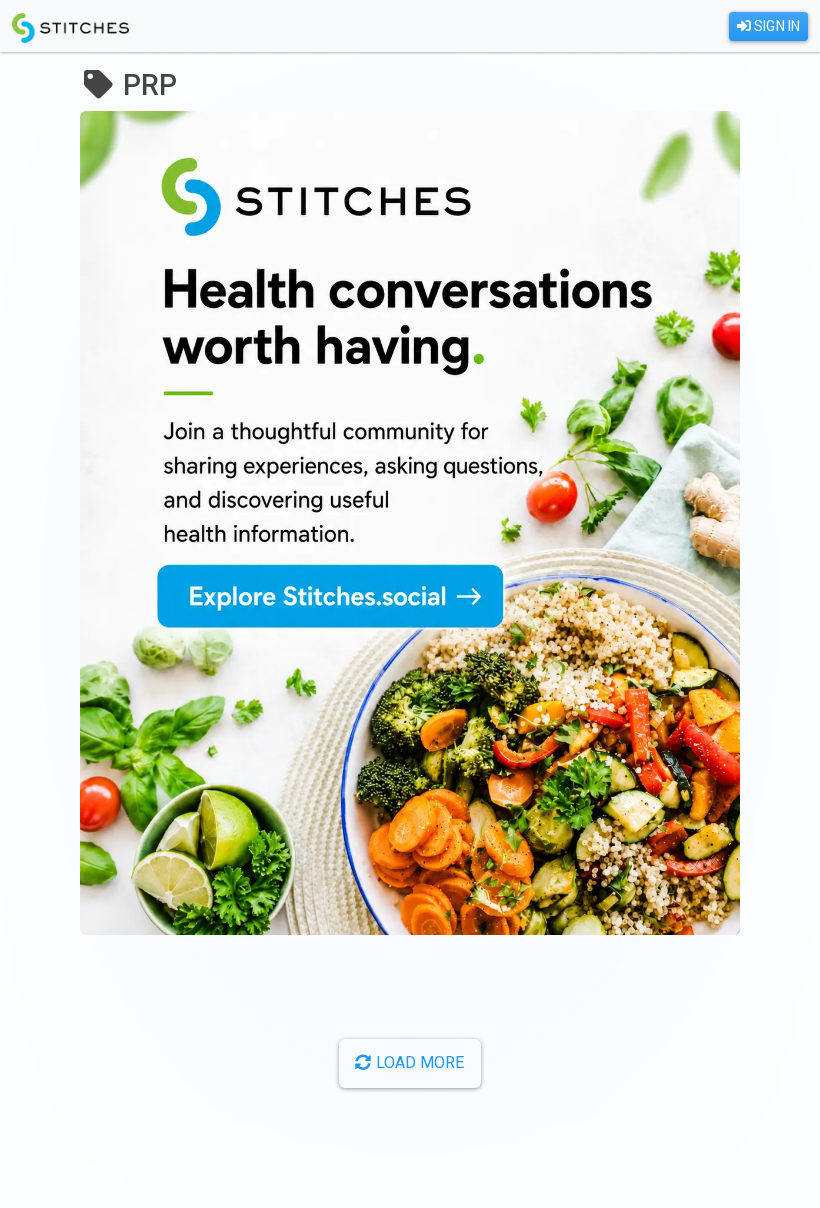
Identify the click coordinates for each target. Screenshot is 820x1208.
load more (418, 1062)
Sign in (775, 26)
